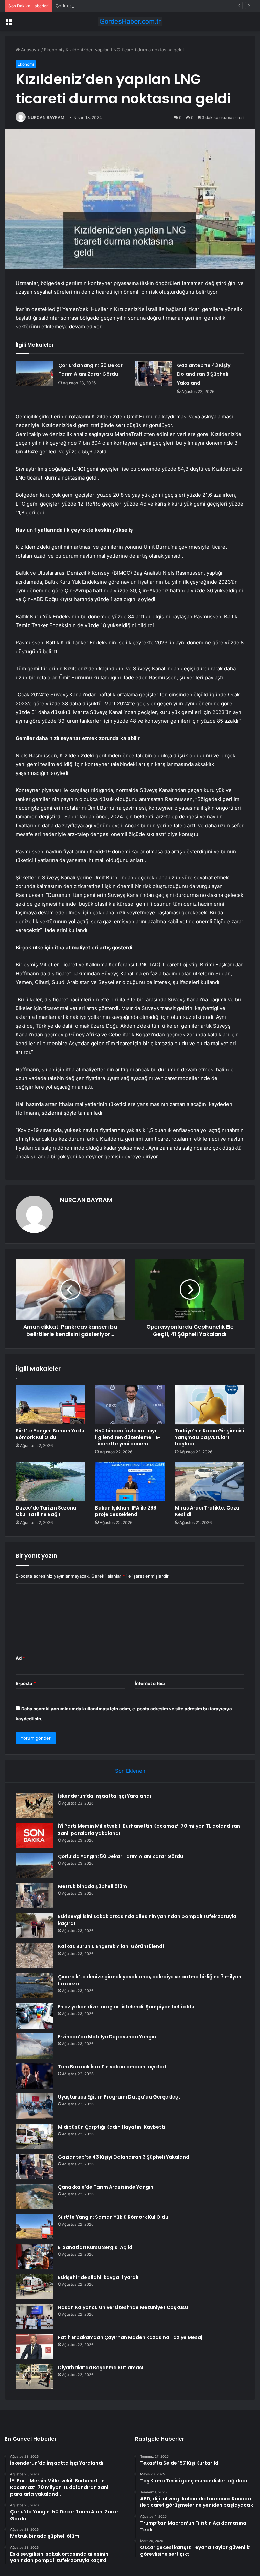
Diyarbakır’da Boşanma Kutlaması (101, 2368)
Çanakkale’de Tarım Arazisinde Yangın (106, 2187)
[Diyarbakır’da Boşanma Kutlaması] (34, 2377)
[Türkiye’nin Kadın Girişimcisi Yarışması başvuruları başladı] (210, 1405)
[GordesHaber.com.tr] (130, 21)
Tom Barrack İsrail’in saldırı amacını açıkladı (113, 2067)
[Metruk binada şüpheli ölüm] (34, 1896)
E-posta (26, 1683)
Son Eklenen (130, 1771)
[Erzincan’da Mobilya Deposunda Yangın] (34, 2046)
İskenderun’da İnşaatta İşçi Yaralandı (104, 1796)
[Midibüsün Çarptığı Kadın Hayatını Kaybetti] (34, 2136)
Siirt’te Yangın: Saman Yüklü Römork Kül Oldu (50, 1434)
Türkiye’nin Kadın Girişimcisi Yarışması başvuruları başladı (210, 1437)
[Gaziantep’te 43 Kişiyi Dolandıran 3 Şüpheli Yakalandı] (153, 374)
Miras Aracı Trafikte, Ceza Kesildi (207, 1511)
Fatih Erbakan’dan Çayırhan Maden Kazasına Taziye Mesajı (131, 2337)
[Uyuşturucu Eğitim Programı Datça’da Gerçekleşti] (34, 2106)
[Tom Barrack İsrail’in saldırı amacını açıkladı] (34, 2076)
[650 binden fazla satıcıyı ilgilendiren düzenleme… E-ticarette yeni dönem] (130, 1405)
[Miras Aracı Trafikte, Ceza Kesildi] (210, 1482)
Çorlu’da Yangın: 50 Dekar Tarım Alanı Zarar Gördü (108, 6)
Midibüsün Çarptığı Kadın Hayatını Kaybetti (112, 2127)
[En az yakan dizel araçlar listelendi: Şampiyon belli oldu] (34, 2016)
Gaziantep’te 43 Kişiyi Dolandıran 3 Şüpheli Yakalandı (204, 374)
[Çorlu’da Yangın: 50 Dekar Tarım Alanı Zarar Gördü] (35, 374)
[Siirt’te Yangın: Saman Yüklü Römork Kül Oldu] (50, 1405)
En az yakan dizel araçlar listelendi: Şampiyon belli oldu (126, 2007)
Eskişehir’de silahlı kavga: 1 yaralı (98, 2277)
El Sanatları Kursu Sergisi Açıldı (96, 2247)
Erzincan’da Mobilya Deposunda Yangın (107, 2037)
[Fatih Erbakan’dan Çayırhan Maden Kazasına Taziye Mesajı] (34, 2347)
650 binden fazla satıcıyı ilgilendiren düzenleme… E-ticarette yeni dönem (128, 1437)
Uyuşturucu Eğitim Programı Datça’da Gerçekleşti (120, 2097)
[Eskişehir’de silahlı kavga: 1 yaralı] (34, 2287)
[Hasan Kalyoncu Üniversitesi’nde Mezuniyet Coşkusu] (34, 2317)
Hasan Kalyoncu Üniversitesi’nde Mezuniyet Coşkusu (123, 2307)
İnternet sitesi (150, 1683)
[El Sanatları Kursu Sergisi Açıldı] (34, 2256)
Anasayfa (30, 50)
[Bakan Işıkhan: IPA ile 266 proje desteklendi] (130, 1482)
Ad (20, 1658)
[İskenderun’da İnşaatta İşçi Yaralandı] (34, 1805)
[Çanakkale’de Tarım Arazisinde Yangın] (34, 2196)
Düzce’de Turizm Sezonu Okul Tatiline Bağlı (46, 1511)
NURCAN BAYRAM (46, 117)
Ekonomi (53, 50)
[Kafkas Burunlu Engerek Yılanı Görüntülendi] (34, 1956)
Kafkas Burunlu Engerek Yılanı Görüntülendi (111, 1946)
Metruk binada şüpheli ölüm (92, 1886)
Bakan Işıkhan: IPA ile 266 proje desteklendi (126, 1511)
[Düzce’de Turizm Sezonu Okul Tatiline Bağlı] (50, 1482)
